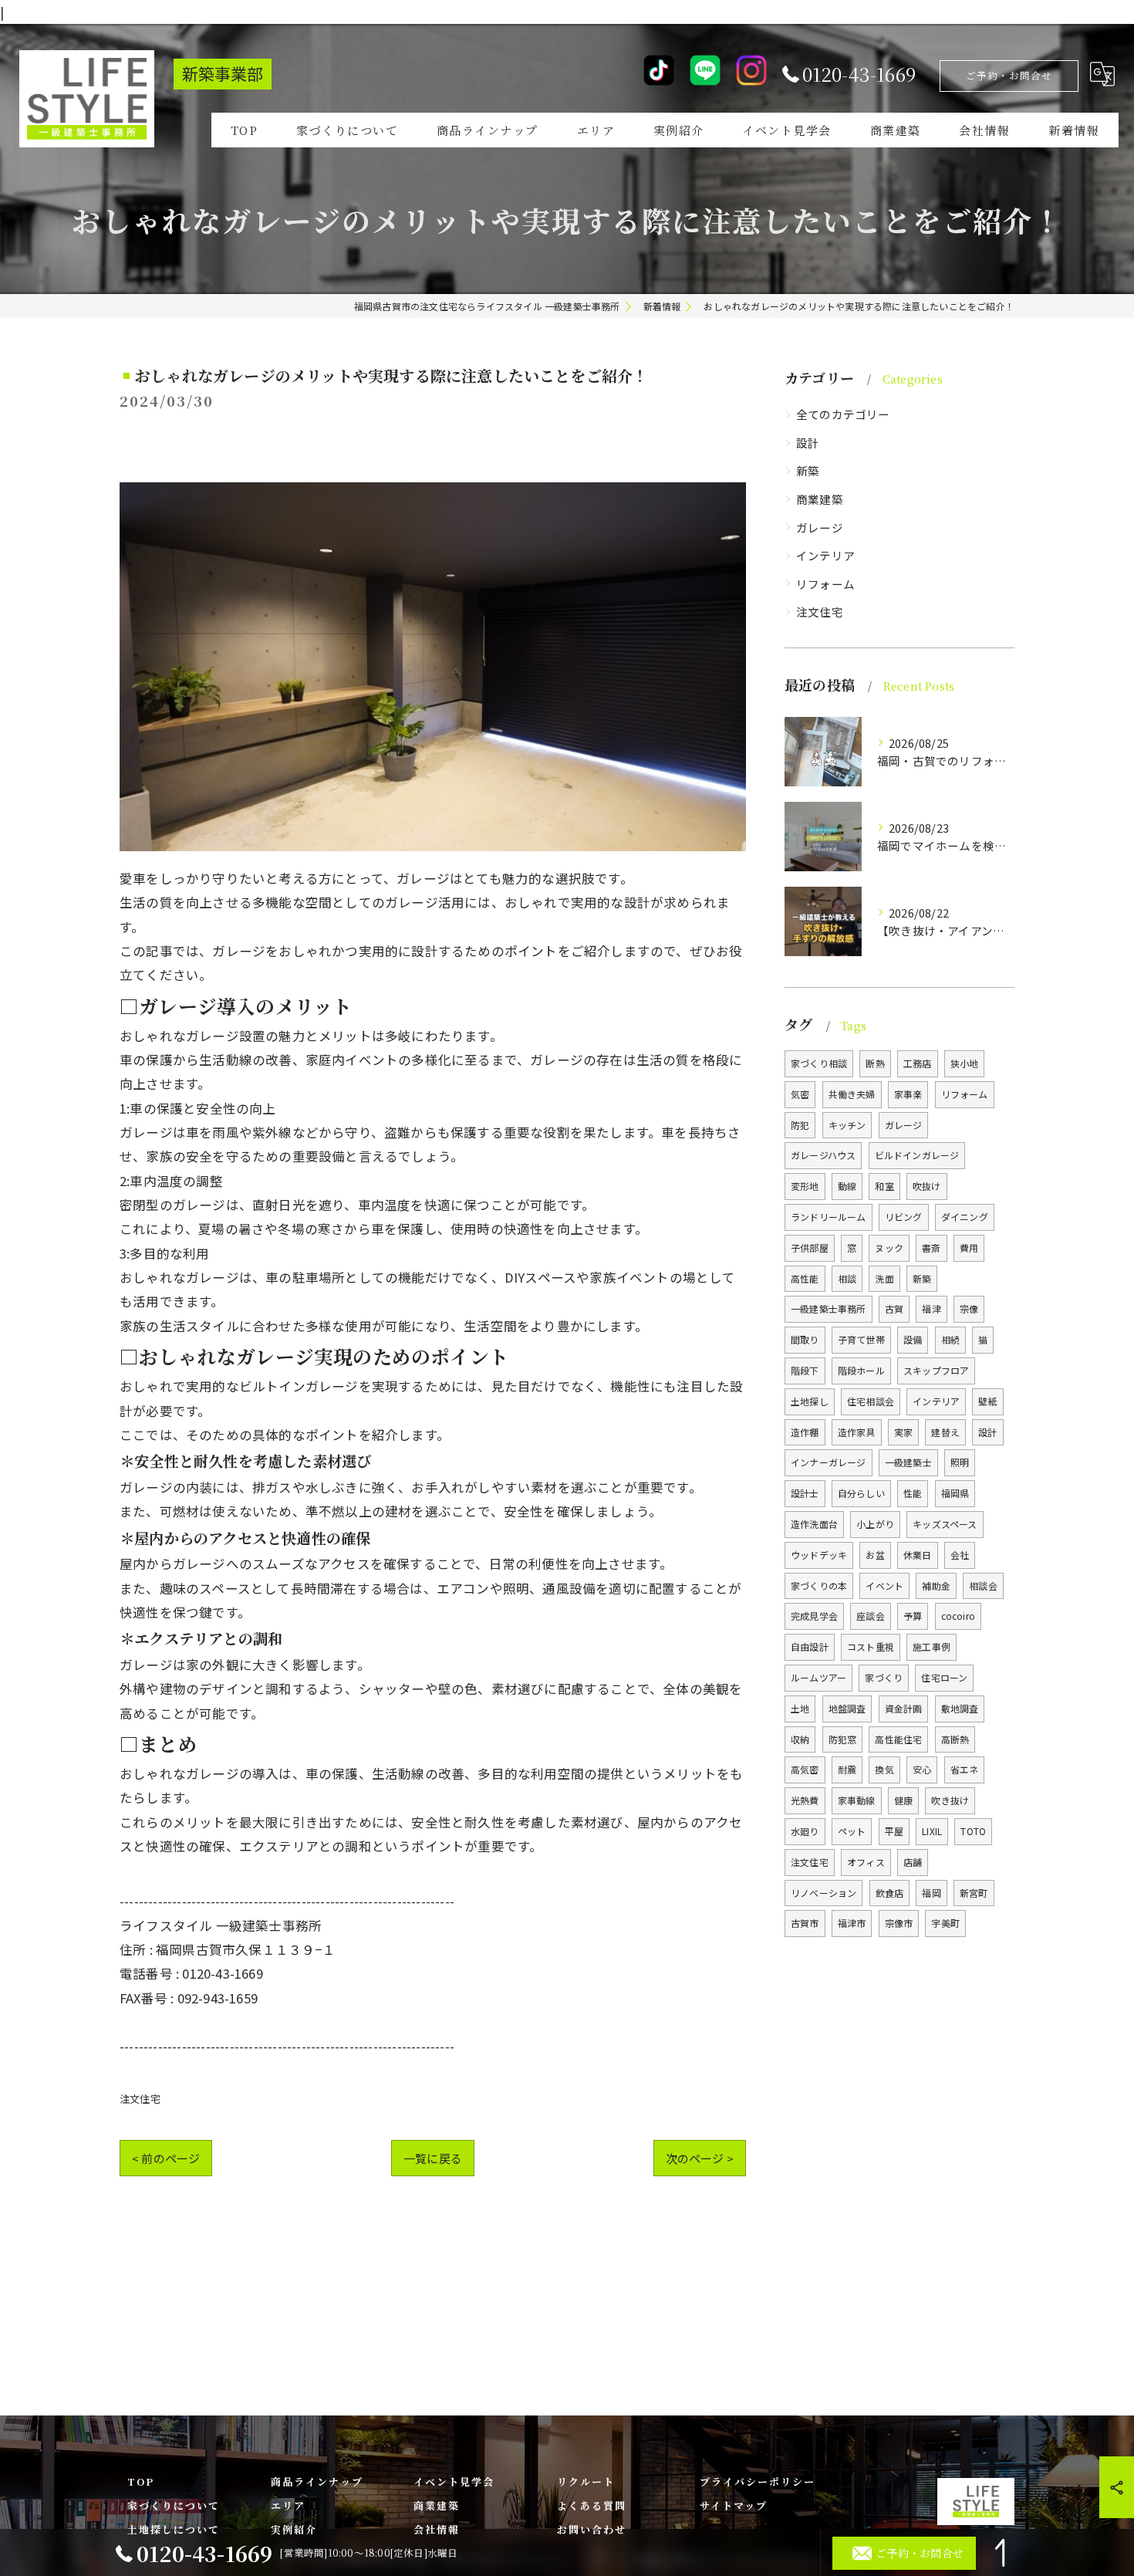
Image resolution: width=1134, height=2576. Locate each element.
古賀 (894, 1308)
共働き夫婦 (852, 1094)
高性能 (805, 1278)
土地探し (810, 1401)
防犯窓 (843, 1739)
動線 (847, 1186)
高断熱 (955, 1739)
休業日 (918, 1555)
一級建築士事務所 (829, 1308)
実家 (903, 1432)
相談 (847, 1278)
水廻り (805, 1831)
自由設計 (810, 1646)
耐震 (847, 1769)
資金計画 (904, 1708)
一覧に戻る (433, 2158)
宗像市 (899, 1923)
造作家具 (857, 1432)
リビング (904, 1217)
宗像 (969, 1308)
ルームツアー (818, 1677)
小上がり (875, 1524)
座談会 (871, 1616)
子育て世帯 (861, 1339)
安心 (922, 1769)
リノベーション (823, 1893)
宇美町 (945, 1923)
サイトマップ (734, 2505)
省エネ (965, 1769)
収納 (800, 1739)
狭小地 (965, 1063)
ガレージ (820, 527)
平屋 (894, 1831)
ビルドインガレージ (917, 1155)
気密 (800, 1094)
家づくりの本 (819, 1585)
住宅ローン (944, 1677)
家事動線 (857, 1800)
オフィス (866, 1862)
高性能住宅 (898, 1739)
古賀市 (805, 1923)
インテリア (825, 555)
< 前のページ (166, 2158)
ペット (852, 1831)
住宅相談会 (871, 1401)
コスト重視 (871, 1646)
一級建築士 (908, 1462)
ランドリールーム (829, 1217)
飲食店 (890, 1893)
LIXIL (932, 1831)
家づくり (884, 1677)
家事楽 (908, 1094)
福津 (931, 1308)
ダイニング (965, 1217)
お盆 (875, 1555)
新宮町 (974, 1893)
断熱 (875, 1063)
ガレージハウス (823, 1155)
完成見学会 (814, 1616)
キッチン (847, 1125)
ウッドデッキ (819, 1555)
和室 (884, 1186)
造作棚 (805, 1432)
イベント (884, 1585)
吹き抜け (950, 1800)
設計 (808, 443)
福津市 (852, 1923)
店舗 (913, 1862)
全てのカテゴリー (843, 414)
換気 (884, 1769)
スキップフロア (936, 1370)
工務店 (918, 1063)
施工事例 (931, 1646)
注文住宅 (140, 2099)
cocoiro (958, 1616)
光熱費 (805, 1800)
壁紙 (987, 1401)
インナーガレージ (829, 1462)
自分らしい (861, 1493)
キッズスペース (945, 1524)
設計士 (805, 1493)
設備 (913, 1339)
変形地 (805, 1186)
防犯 (800, 1125)
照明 (960, 1462)
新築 (808, 470)
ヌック (889, 1247)
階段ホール (861, 1370)
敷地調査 (960, 1708)
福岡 (931, 1893)
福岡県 (955, 1493)
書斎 (931, 1247)
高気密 (805, 1769)
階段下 (805, 1370)
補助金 (936, 1585)
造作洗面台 (814, 1524)
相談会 (983, 1585)
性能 (913, 1493)
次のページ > (700, 2158)
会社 (960, 1555)
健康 (903, 1800)
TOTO (973, 1831)
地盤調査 (847, 1708)
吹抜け (927, 1186)
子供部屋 (810, 1247)
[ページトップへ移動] (1003, 2553)
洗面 (884, 1278)
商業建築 (820, 499)
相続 (950, 1339)
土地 (800, 1708)
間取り (805, 1339)
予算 (913, 1616)
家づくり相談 (819, 1063)
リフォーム (825, 584)
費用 (969, 1247)
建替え (945, 1432)
